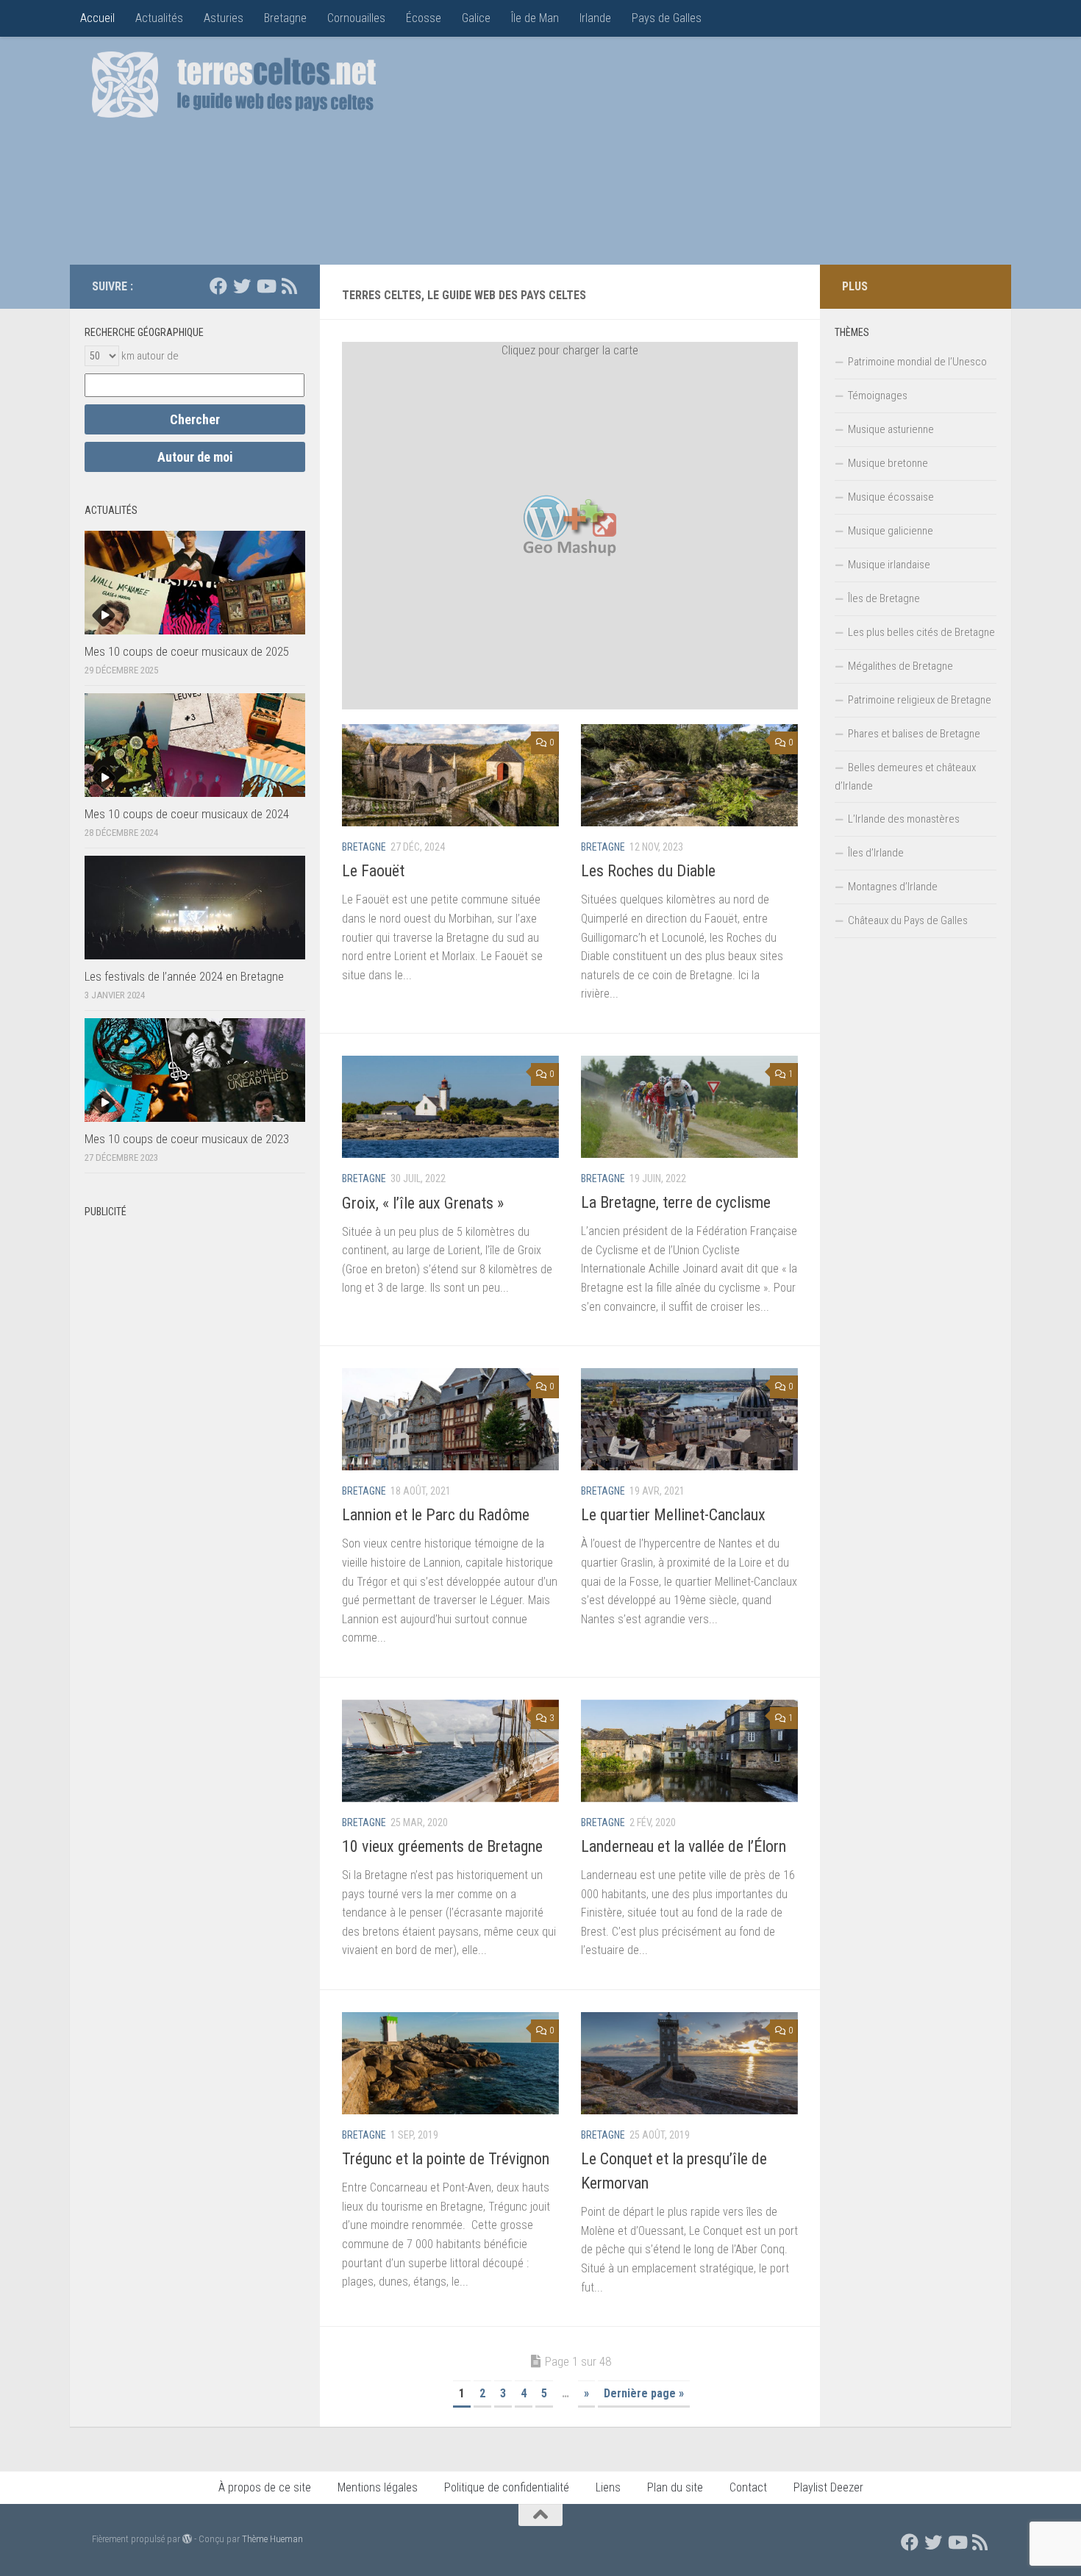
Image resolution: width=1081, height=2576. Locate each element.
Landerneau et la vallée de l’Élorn (684, 1846)
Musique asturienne (891, 429)
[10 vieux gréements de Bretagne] (450, 1751)
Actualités (159, 18)
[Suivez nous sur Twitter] (242, 286)
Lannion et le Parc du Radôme (436, 1515)
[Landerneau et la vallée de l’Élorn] (689, 1751)
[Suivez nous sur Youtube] (265, 286)
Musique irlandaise (889, 565)
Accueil (97, 18)
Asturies (224, 18)
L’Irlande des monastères (904, 819)
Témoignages (878, 396)
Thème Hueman (272, 2539)
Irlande (595, 18)
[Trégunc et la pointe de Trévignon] (450, 2063)
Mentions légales (378, 2487)
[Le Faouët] (450, 775)
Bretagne (285, 18)
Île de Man (535, 18)
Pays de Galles (667, 18)
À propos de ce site (265, 2487)
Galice (476, 18)
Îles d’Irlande (876, 853)
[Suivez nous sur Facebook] (218, 286)
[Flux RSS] (289, 286)
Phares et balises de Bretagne (914, 734)
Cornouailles (356, 18)
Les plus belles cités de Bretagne (921, 632)
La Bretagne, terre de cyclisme (676, 1202)
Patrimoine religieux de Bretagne (920, 700)
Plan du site (675, 2487)
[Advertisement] (721, 154)
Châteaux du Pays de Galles (908, 920)
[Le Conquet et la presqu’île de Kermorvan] (689, 2063)
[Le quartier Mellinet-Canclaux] (689, 1419)
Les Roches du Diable (648, 871)
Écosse (424, 18)
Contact (748, 2487)
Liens (608, 2487)
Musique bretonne (888, 463)
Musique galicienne (891, 531)
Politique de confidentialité (507, 2487)
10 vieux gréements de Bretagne (442, 1846)
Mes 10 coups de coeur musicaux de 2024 (187, 814)
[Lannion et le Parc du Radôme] (450, 1419)
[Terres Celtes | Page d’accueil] (234, 85)
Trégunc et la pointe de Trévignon (446, 2159)
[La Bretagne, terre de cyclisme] (689, 1107)
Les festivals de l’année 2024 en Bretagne (184, 976)
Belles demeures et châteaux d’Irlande (905, 777)
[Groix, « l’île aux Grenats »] (450, 1107)
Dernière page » (644, 2393)
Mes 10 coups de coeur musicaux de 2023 (187, 1139)
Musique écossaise (891, 497)
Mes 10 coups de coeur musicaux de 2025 (187, 651)
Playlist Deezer (828, 2487)
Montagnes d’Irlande (893, 887)
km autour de (150, 356)
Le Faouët (373, 871)
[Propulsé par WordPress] (187, 2539)
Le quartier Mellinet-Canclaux (673, 1515)
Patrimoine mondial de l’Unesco (917, 362)
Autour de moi (195, 457)
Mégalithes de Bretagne (900, 666)
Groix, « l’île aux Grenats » (423, 1203)
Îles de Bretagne (884, 598)
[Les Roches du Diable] (689, 775)
